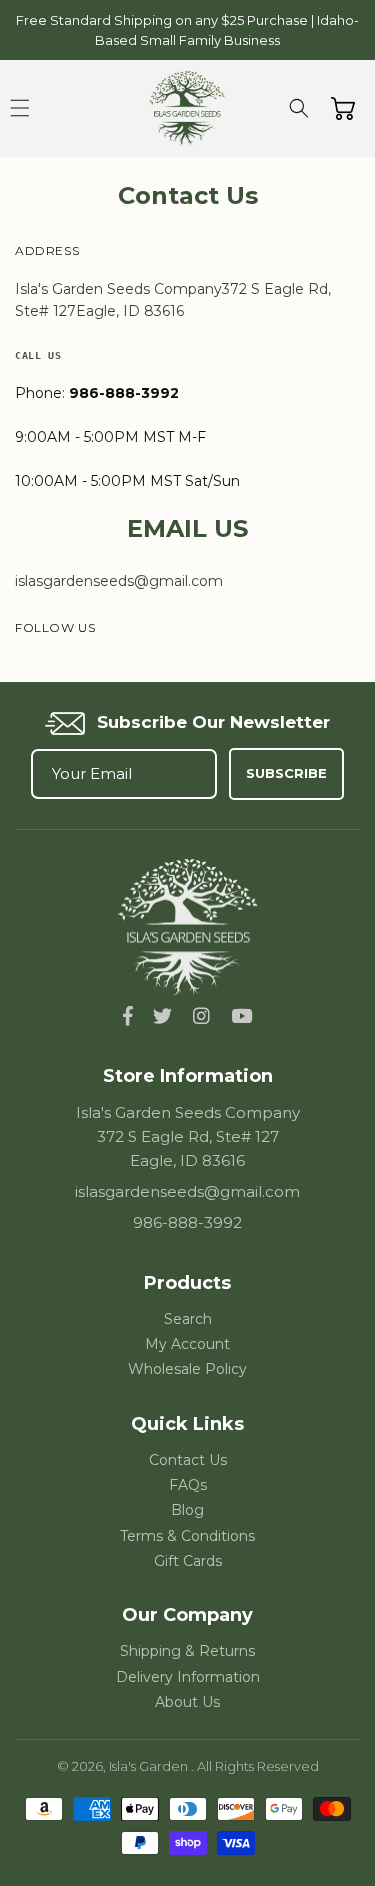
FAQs (188, 1485)
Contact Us (188, 1460)
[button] (20, 108)
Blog (187, 1510)
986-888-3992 (187, 1222)
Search (188, 1319)
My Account (187, 1344)
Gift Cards (188, 1561)
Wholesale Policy (187, 1369)
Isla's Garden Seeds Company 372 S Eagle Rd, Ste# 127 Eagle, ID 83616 (188, 1136)
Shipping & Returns (187, 1651)
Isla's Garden (150, 1766)
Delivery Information (188, 1677)
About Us (187, 1702)
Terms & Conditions (187, 1536)
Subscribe (286, 773)
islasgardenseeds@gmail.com (187, 1191)
